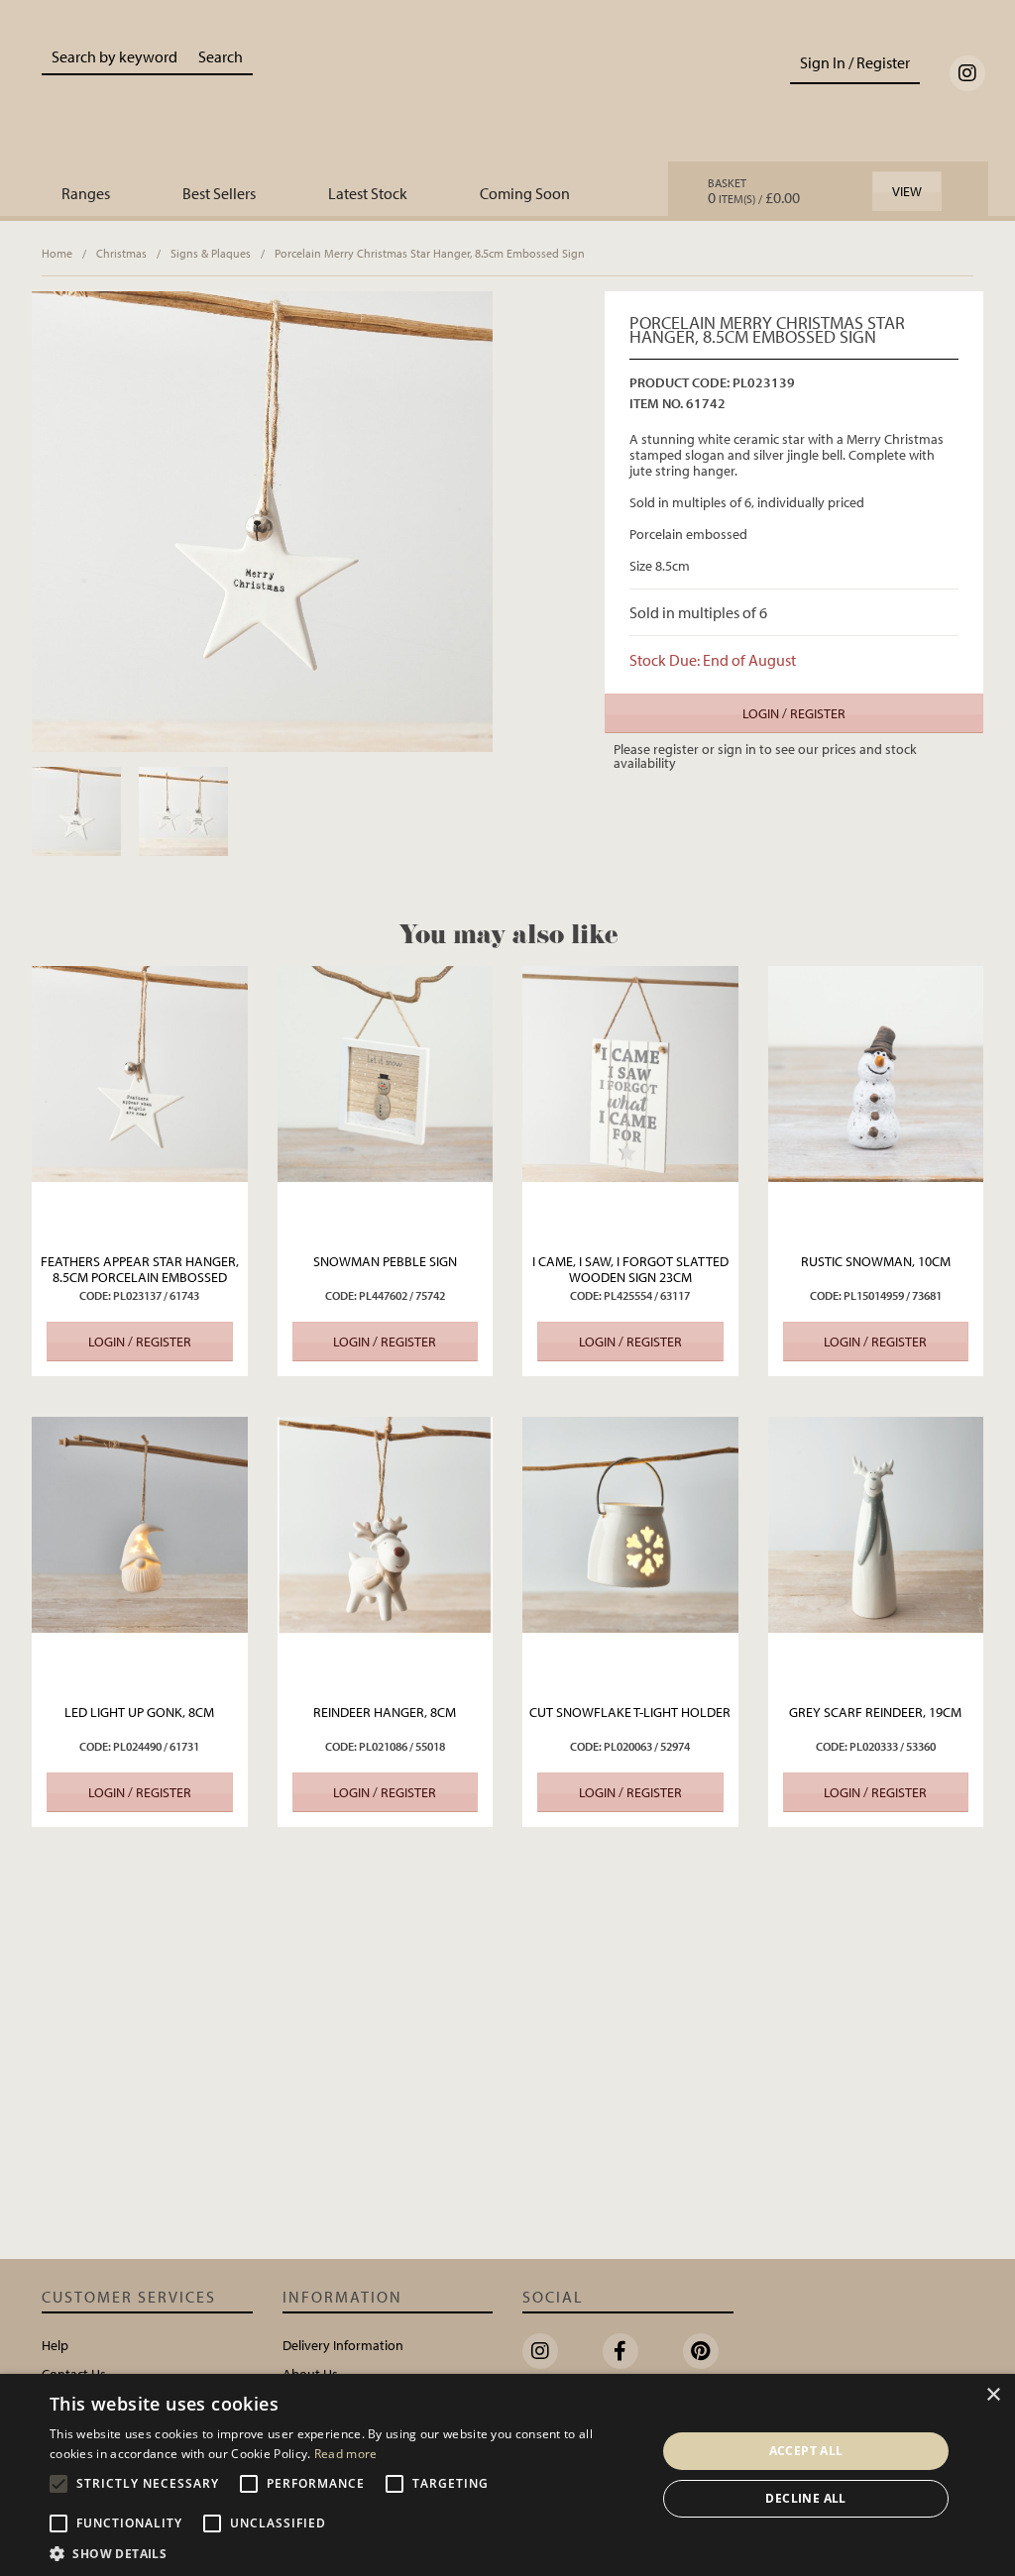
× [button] (993, 2395)
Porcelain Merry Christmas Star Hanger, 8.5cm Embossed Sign (430, 253)
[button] (344, 2552)
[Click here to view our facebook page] (620, 2351)
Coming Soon (525, 193)
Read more (346, 2454)
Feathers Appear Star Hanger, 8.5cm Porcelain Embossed (140, 1269)
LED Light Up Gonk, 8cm (139, 1712)
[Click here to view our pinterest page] (701, 2351)
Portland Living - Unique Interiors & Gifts (507, 96)
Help (55, 2345)
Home (57, 253)
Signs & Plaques (211, 253)
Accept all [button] (806, 2451)
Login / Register (794, 713)
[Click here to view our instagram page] (967, 73)
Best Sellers (219, 193)
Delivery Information (343, 2345)
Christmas (121, 253)
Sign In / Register (855, 62)
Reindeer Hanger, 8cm (385, 1712)
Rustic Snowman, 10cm (876, 1261)
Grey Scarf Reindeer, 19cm (875, 1712)
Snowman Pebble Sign (385, 1261)
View (907, 191)
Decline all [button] (805, 2498)
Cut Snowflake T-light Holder (630, 1712)
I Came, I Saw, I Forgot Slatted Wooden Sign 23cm (630, 1269)
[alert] (507, 2475)
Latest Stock (368, 193)
